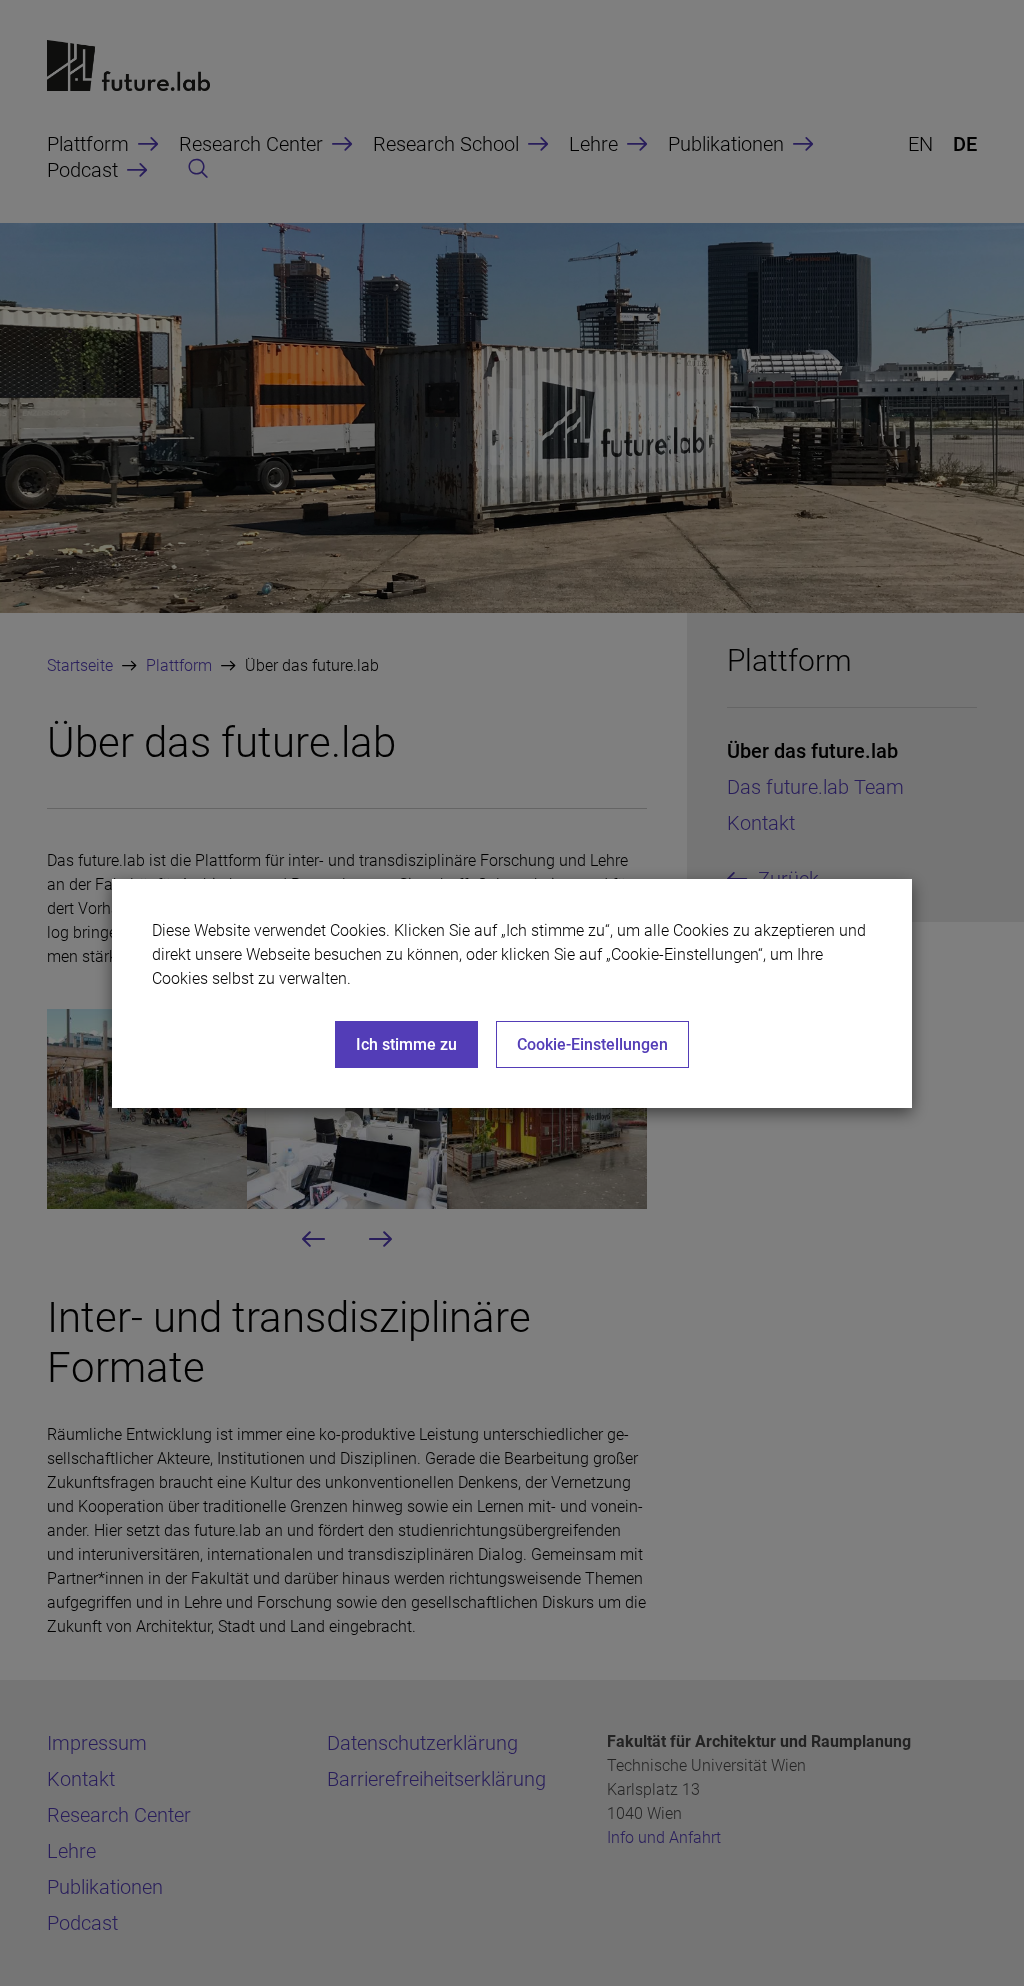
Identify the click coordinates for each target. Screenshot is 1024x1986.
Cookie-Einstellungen (592, 1044)
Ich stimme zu (406, 1044)
